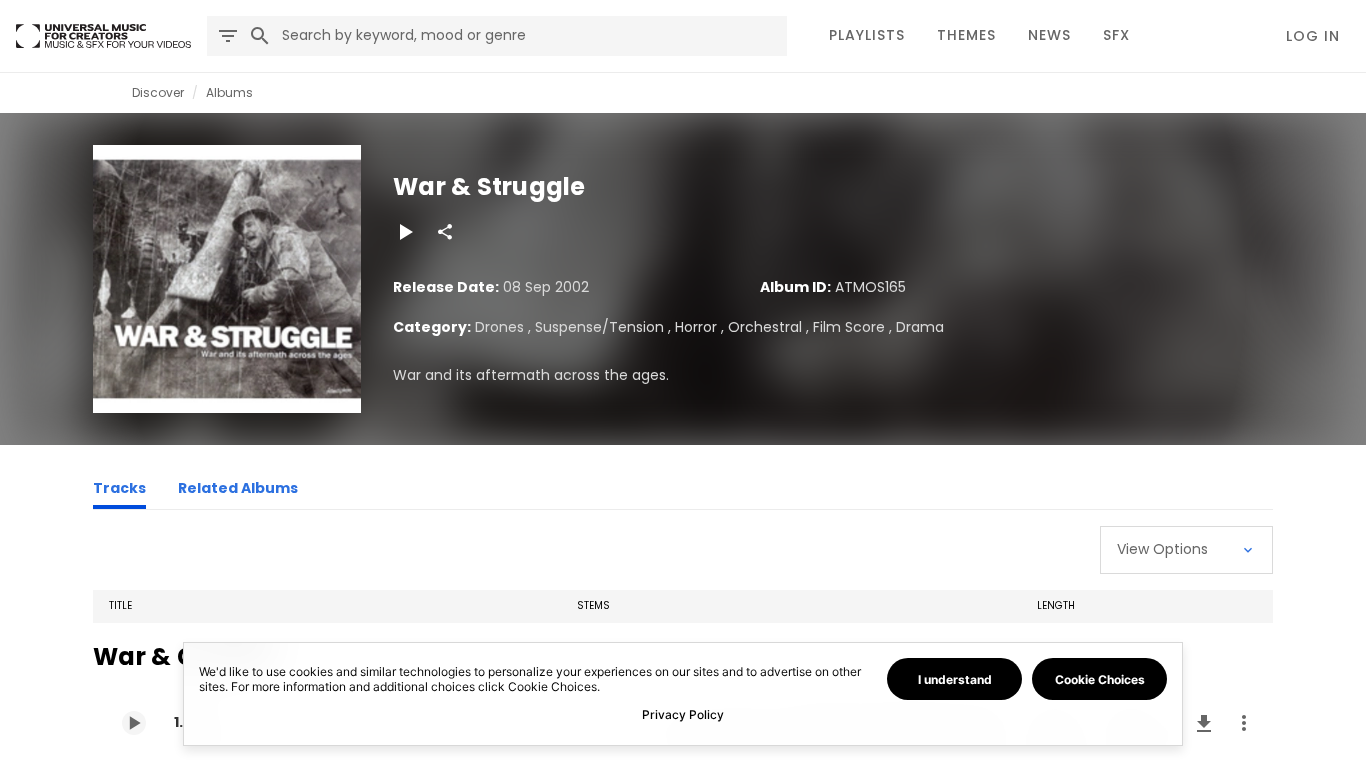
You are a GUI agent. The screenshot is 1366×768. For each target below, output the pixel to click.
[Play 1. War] (134, 723)
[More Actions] (1244, 723)
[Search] (260, 36)
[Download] (1204, 723)
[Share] (445, 232)
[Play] (405, 232)
